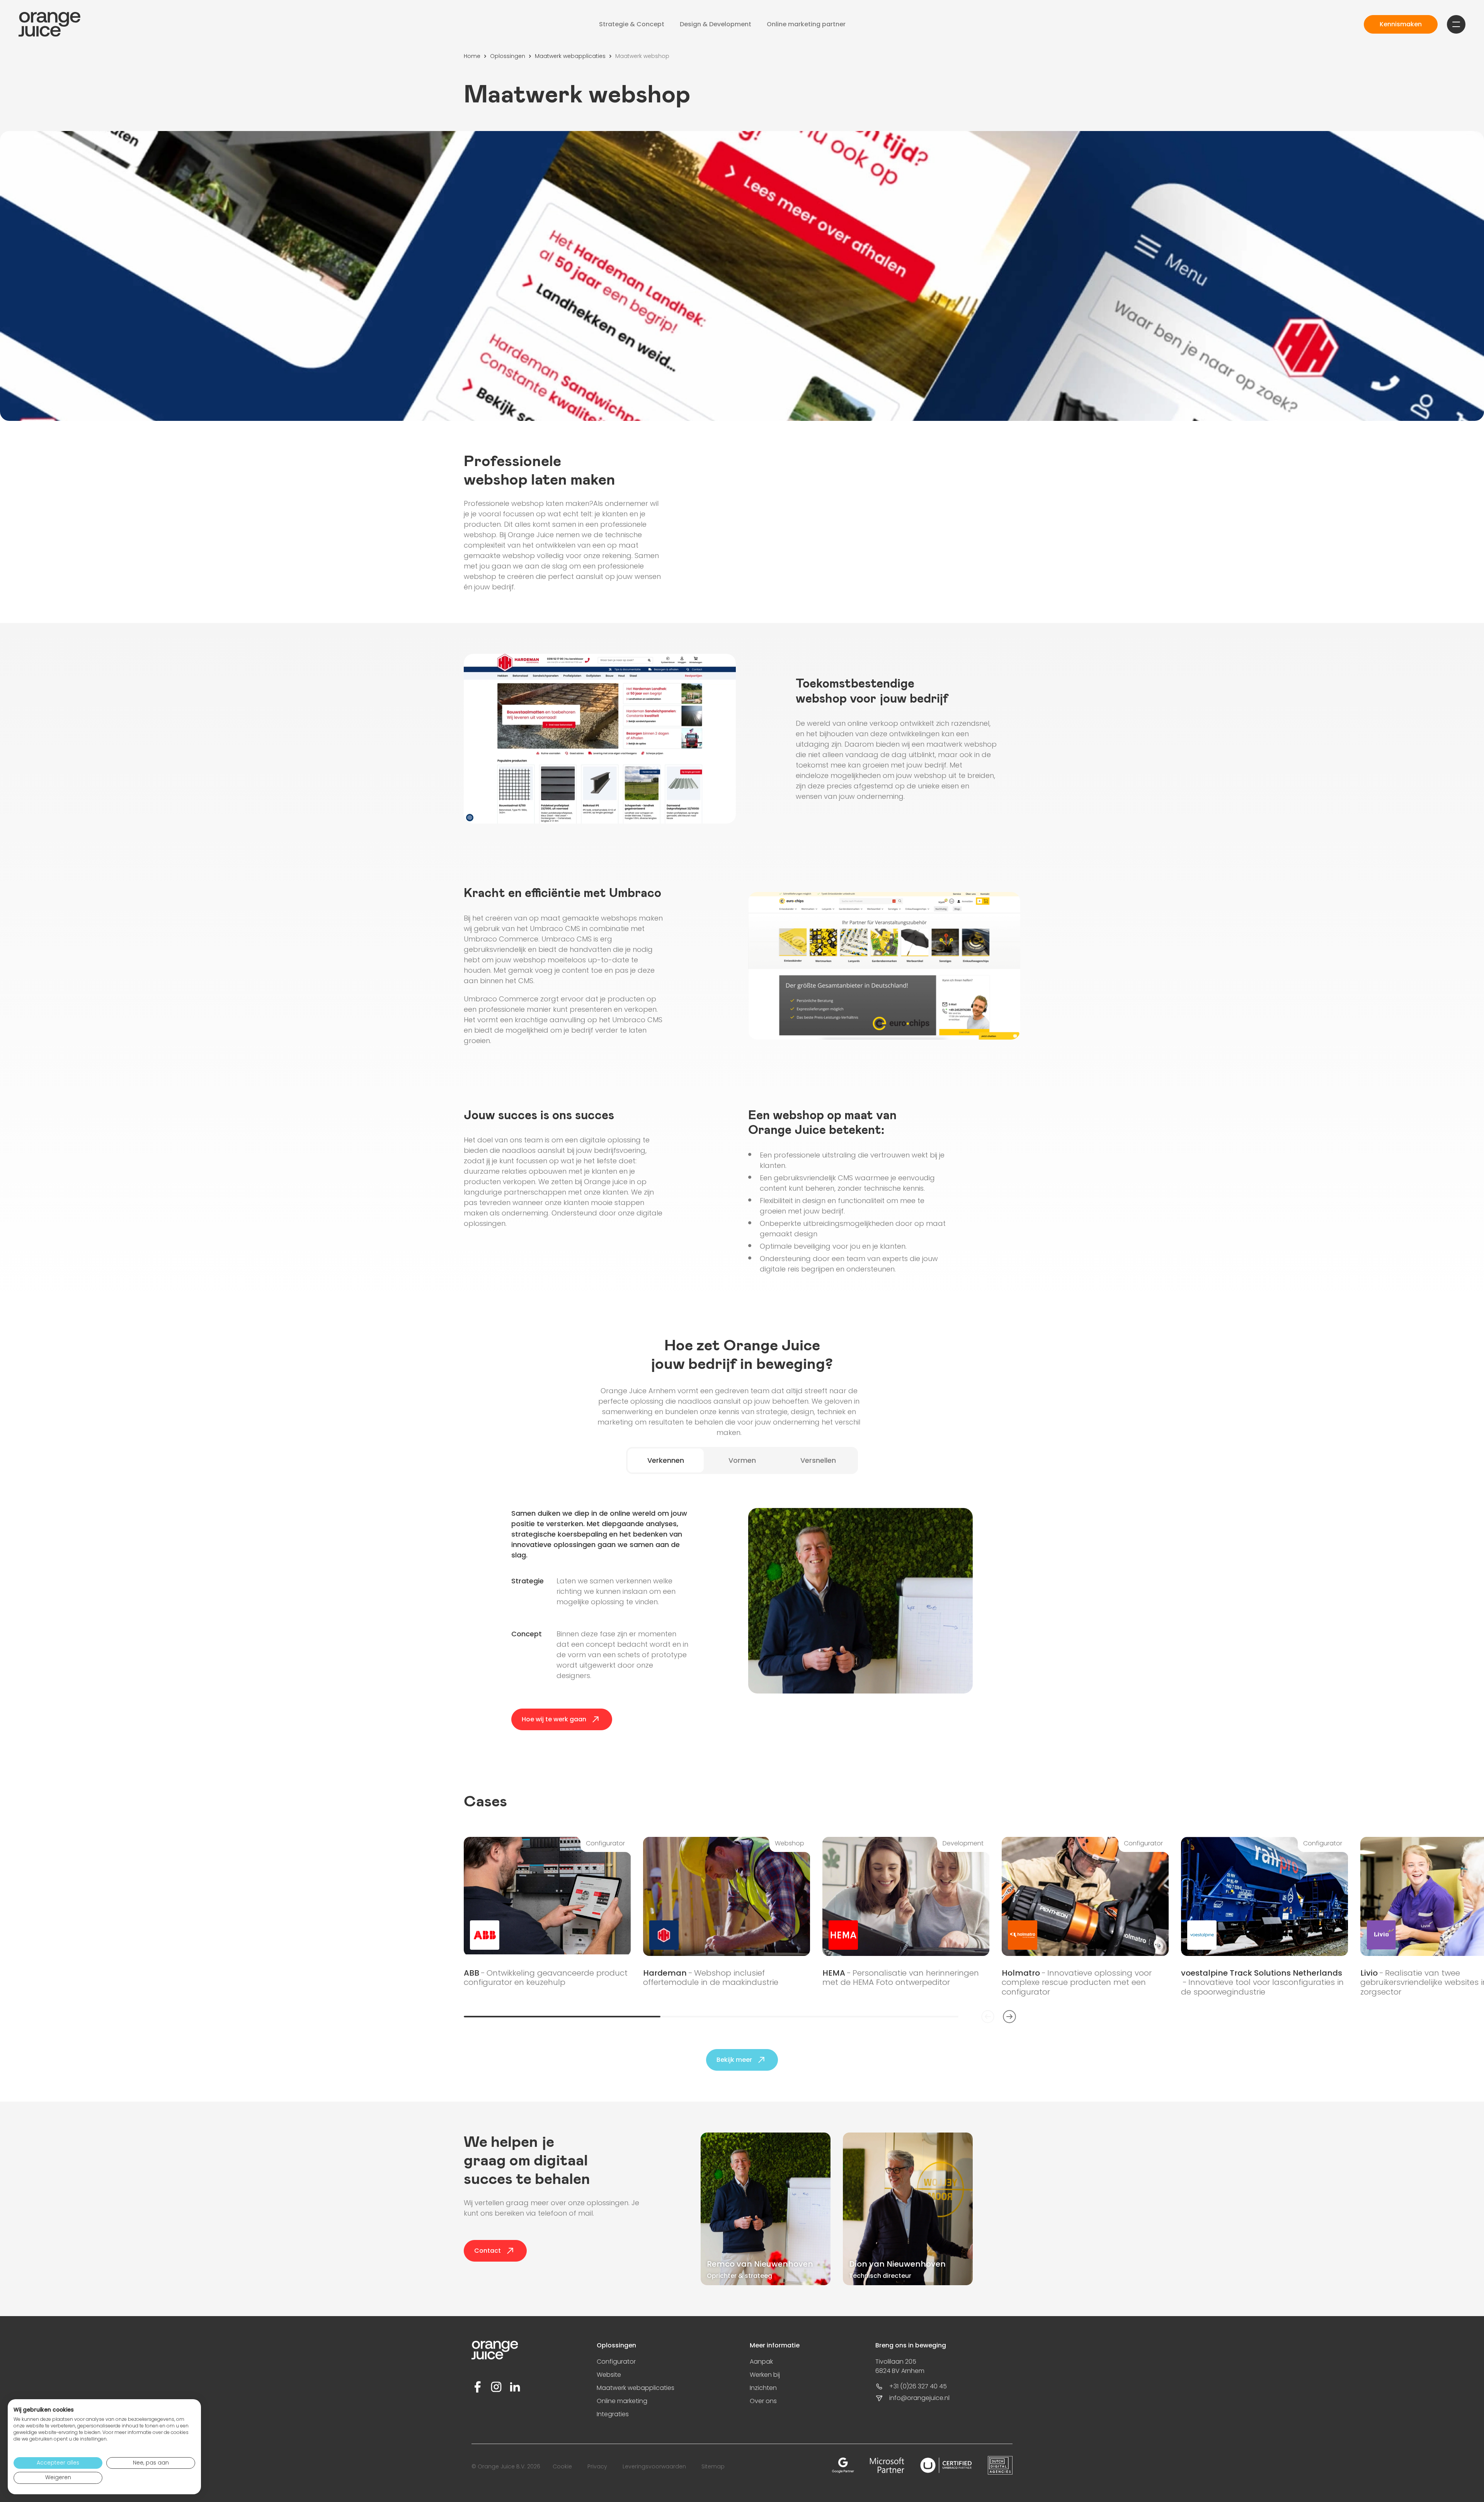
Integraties (613, 2414)
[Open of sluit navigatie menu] (1456, 24)
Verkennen (666, 1460)
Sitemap (713, 2466)
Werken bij (765, 2375)
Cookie (562, 2466)
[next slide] (1009, 2017)
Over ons (763, 2401)
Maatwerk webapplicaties (570, 56)
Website (609, 2375)
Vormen (742, 1460)
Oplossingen (508, 56)
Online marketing (622, 2401)
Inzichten (763, 2388)
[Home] (49, 24)
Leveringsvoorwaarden (654, 2466)
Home (472, 56)
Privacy (597, 2466)
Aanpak (761, 2362)
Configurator (616, 2362)
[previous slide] (988, 2017)
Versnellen (818, 1460)
